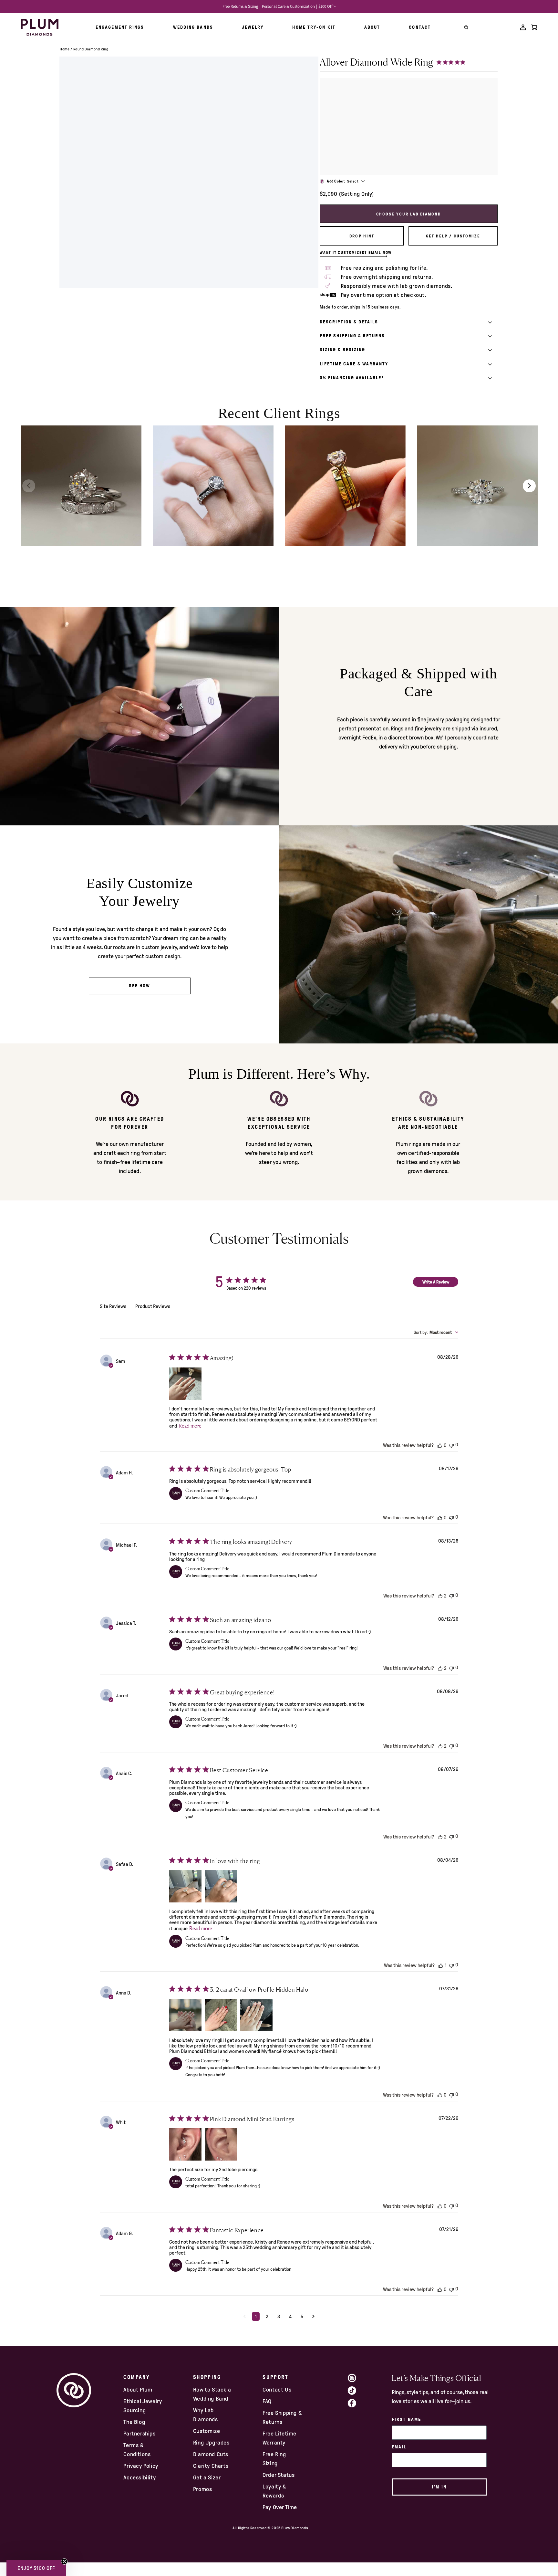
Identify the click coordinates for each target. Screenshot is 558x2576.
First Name (406, 2419)
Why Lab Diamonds (206, 2415)
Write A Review (436, 1282)
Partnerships (139, 2434)
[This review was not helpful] (451, 1445)
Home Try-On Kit (314, 27)
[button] (36, 2568)
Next (529, 486)
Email (399, 2447)
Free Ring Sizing (274, 2459)
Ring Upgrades (211, 2443)
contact (420, 27)
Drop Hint (362, 236)
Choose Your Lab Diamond (408, 214)
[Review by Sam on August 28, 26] (185, 1384)
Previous (29, 486)
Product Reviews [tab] (153, 1306)
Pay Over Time (280, 2507)
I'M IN (439, 2487)
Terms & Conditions (137, 2450)
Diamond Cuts (211, 2454)
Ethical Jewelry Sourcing (143, 2406)
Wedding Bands (193, 27)
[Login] (523, 27)
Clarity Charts (211, 2466)
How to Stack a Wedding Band (212, 2394)
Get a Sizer (207, 2477)
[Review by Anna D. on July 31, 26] (185, 2015)
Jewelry (253, 27)
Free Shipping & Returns (282, 2417)
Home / (66, 49)
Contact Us (277, 2390)
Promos (203, 2489)
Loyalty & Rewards (274, 2491)
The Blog (134, 2422)
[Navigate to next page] (313, 2316)
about (372, 27)
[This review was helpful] (440, 1445)
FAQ (267, 2401)
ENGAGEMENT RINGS (120, 27)
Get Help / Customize (453, 236)
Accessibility (139, 2477)
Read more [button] (190, 1426)
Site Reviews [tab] (113, 1306)
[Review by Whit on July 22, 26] (185, 2144)
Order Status (279, 2475)
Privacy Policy (141, 2466)
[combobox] (436, 1332)
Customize (207, 2431)
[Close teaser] (64, 2561)
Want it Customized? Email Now (356, 253)
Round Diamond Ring (91, 49)
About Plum (138, 2390)
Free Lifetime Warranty (279, 2438)
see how (140, 986)
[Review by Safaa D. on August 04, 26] (185, 1886)
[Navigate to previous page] (245, 2316)
